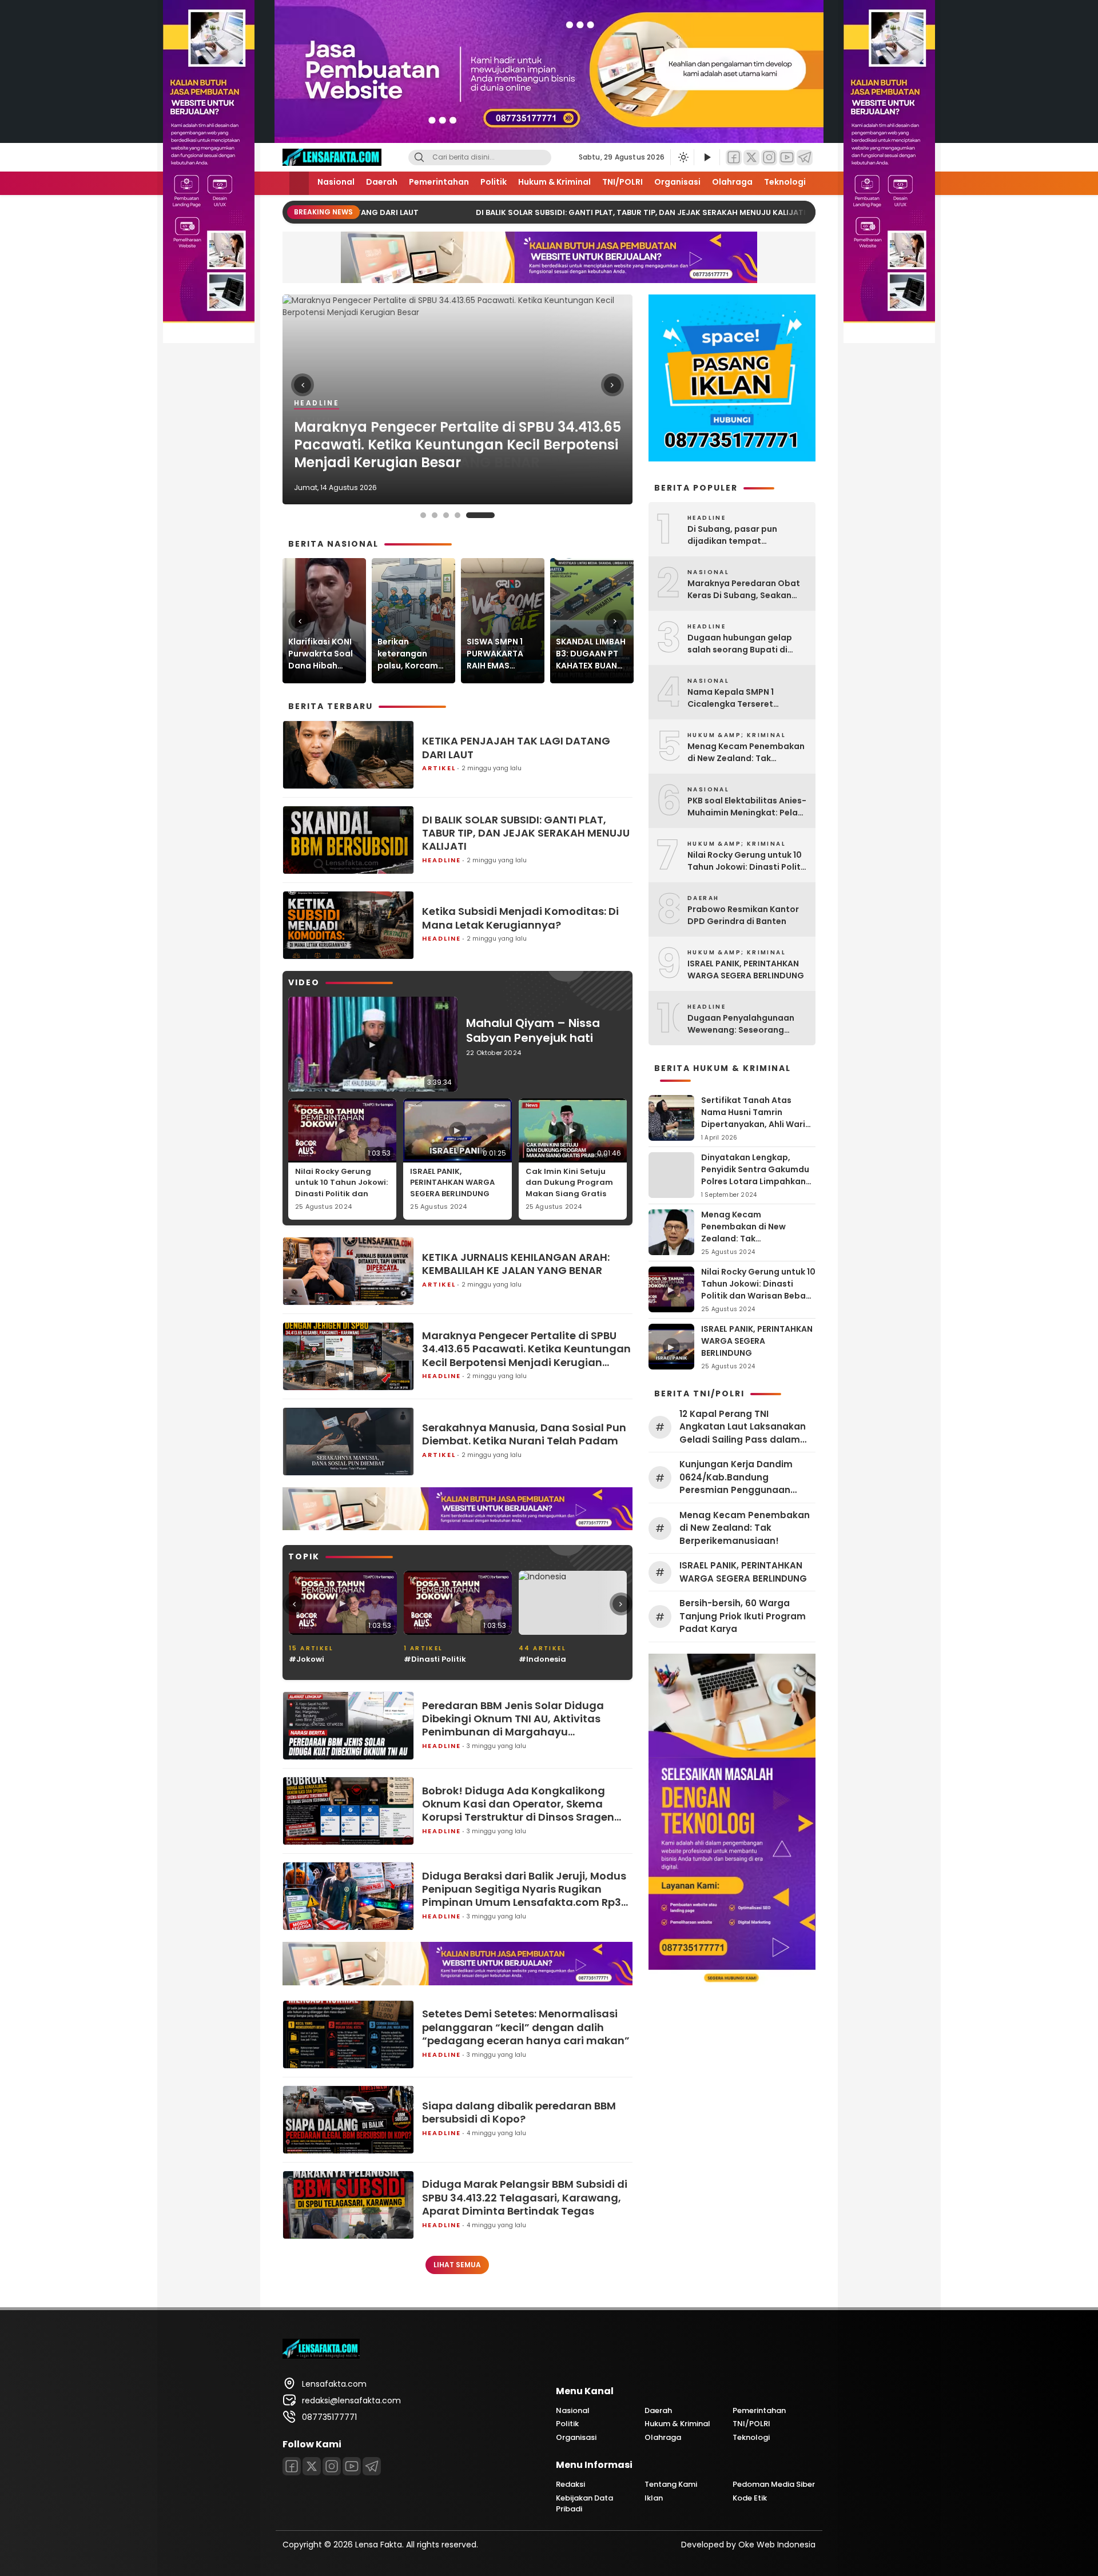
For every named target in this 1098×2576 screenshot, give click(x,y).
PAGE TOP (1063, 2488)
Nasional (336, 182)
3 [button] (469, 515)
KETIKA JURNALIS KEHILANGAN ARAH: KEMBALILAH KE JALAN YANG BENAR (516, 1264)
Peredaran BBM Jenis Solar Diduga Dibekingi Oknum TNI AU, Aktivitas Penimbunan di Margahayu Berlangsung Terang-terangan (513, 1719)
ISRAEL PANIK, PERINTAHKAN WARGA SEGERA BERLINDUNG (452, 1183)
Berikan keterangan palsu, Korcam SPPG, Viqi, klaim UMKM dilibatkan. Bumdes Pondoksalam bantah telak (412, 654)
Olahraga (732, 182)
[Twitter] (751, 158)
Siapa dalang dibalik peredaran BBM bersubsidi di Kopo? (519, 2113)
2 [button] (457, 515)
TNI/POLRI (622, 182)
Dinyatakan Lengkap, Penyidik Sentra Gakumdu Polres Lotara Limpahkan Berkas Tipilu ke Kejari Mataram (755, 1181)
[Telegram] (805, 158)
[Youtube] (352, 2466)
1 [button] (435, 515)
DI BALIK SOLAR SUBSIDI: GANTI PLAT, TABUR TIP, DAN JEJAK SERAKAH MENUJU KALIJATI (622, 212)
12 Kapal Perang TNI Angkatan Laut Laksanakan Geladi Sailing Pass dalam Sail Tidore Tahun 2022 (743, 1427)
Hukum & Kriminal (554, 182)
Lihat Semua (457, 2265)
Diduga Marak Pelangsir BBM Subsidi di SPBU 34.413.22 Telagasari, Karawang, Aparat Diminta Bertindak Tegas (525, 2197)
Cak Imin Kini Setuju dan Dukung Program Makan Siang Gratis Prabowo (569, 1188)
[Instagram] (769, 158)
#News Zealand (435, 1659)
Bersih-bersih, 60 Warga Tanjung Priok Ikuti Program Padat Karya (743, 1616)
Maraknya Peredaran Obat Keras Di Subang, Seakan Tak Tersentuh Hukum (744, 590)
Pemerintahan (439, 182)
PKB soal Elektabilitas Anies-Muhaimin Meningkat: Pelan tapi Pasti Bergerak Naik (747, 807)
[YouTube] (787, 158)
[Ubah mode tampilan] (682, 157)
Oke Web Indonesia (777, 2545)
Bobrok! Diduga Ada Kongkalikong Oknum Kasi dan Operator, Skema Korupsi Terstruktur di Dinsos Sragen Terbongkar (518, 1804)
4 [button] (480, 515)
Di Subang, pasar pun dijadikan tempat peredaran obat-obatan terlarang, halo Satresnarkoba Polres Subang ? (740, 535)
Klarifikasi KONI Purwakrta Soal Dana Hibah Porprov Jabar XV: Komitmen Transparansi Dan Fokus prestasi (321, 654)
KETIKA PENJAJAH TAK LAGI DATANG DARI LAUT (456, 462)
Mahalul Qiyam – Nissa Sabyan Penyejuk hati (533, 1030)
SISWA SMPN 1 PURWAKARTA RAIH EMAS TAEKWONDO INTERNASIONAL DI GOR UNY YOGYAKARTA (498, 654)
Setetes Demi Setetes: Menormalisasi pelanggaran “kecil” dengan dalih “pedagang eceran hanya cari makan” (526, 2027)
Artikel (313, 438)
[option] (457, 399)
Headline (441, 860)
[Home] (299, 183)
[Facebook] (734, 158)
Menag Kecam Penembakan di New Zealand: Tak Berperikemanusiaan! (746, 753)
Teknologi (785, 182)
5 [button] (492, 515)
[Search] (419, 158)
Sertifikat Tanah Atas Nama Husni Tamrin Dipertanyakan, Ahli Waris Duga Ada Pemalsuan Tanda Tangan (755, 1124)
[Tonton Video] (707, 158)
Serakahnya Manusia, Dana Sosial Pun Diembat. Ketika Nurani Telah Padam (524, 1434)
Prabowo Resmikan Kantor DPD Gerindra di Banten (743, 915)
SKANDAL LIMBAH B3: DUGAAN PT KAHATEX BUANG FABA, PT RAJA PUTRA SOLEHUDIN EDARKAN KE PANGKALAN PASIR (591, 654)
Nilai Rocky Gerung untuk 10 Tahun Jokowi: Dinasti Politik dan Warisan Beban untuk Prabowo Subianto (341, 1194)
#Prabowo (540, 1659)
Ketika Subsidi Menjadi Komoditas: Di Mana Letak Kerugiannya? (520, 918)
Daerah (382, 182)
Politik (494, 182)
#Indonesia (313, 1659)
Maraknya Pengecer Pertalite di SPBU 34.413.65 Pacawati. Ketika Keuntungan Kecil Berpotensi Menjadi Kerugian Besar (526, 1349)
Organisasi (677, 182)
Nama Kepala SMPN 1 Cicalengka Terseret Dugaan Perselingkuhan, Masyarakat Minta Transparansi (739, 698)
